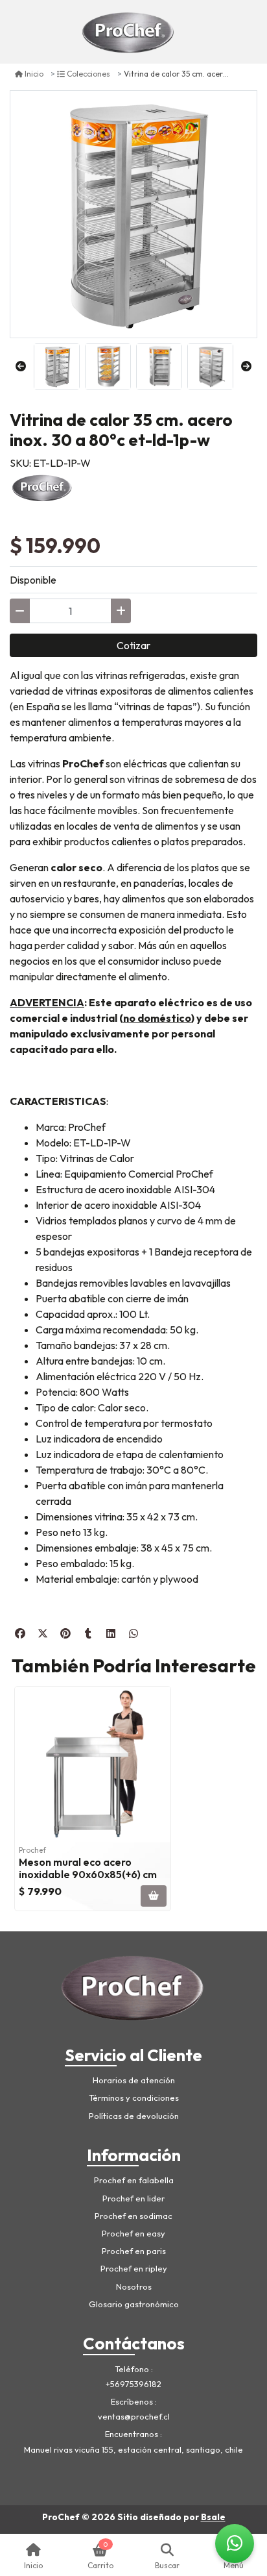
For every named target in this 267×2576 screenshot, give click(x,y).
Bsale (213, 2517)
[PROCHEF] (42, 486)
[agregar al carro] (154, 1896)
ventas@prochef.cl (134, 2416)
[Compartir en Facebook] (20, 1633)
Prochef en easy (133, 2233)
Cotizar (133, 645)
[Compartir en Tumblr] (88, 1633)
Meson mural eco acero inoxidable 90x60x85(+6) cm (88, 1868)
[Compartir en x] (43, 1633)
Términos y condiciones (134, 2098)
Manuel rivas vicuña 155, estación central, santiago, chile (133, 2449)
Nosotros (134, 2286)
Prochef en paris (134, 2251)
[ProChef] (129, 32)
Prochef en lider (133, 2198)
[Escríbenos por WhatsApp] (235, 2544)
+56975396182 (133, 2384)
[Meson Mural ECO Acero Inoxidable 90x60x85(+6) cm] (93, 1765)
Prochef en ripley (134, 2268)
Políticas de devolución (134, 2116)
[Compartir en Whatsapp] (133, 1633)
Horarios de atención (134, 2080)
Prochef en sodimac (133, 2216)
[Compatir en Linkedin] (111, 1633)
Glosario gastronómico (134, 2304)
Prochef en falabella (134, 2180)
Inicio (34, 74)
